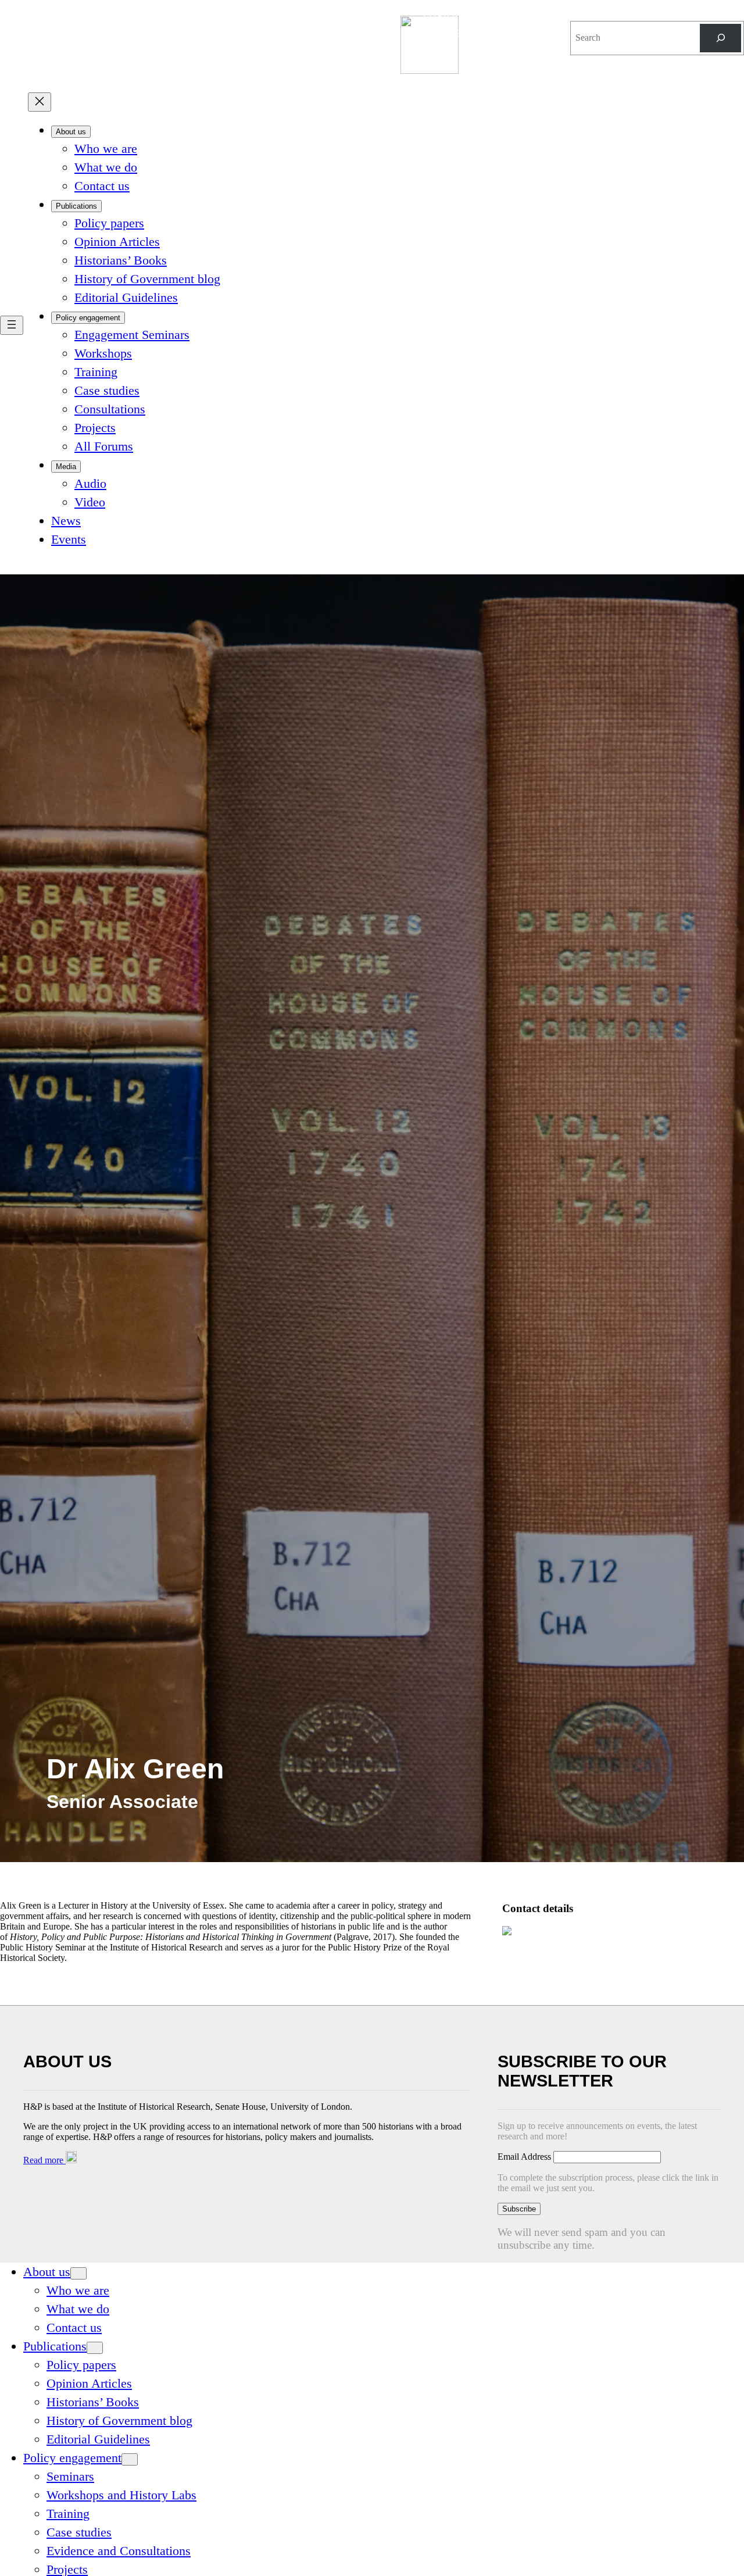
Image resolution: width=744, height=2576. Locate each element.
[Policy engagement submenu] (130, 2459)
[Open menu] (12, 325)
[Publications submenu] (95, 2348)
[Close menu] (40, 102)
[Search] (720, 38)
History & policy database (473, 24)
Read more (44, 2160)
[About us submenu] (78, 2273)
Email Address (525, 2157)
